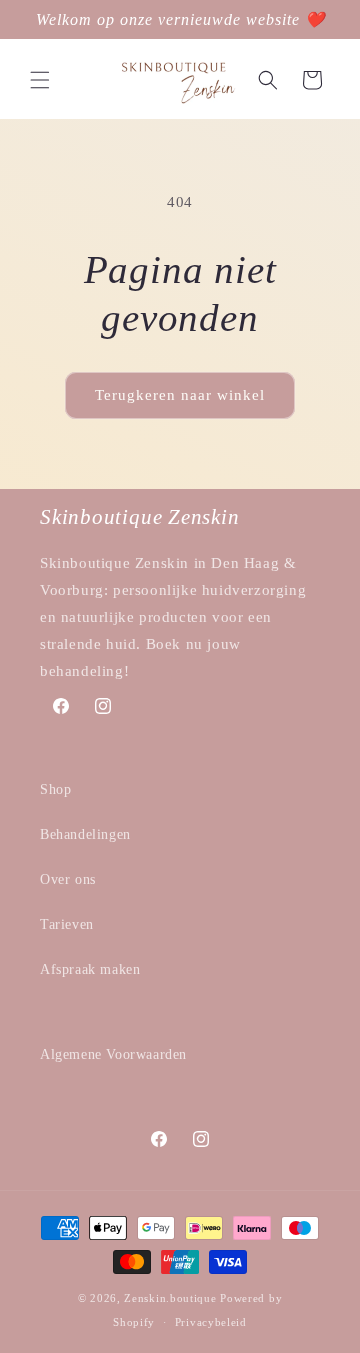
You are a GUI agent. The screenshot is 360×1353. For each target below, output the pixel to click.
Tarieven (67, 924)
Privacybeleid (211, 1322)
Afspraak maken (90, 969)
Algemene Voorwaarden (113, 1054)
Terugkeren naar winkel (180, 395)
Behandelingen (85, 834)
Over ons (68, 879)
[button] (40, 80)
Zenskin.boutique (170, 1298)
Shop (55, 789)
